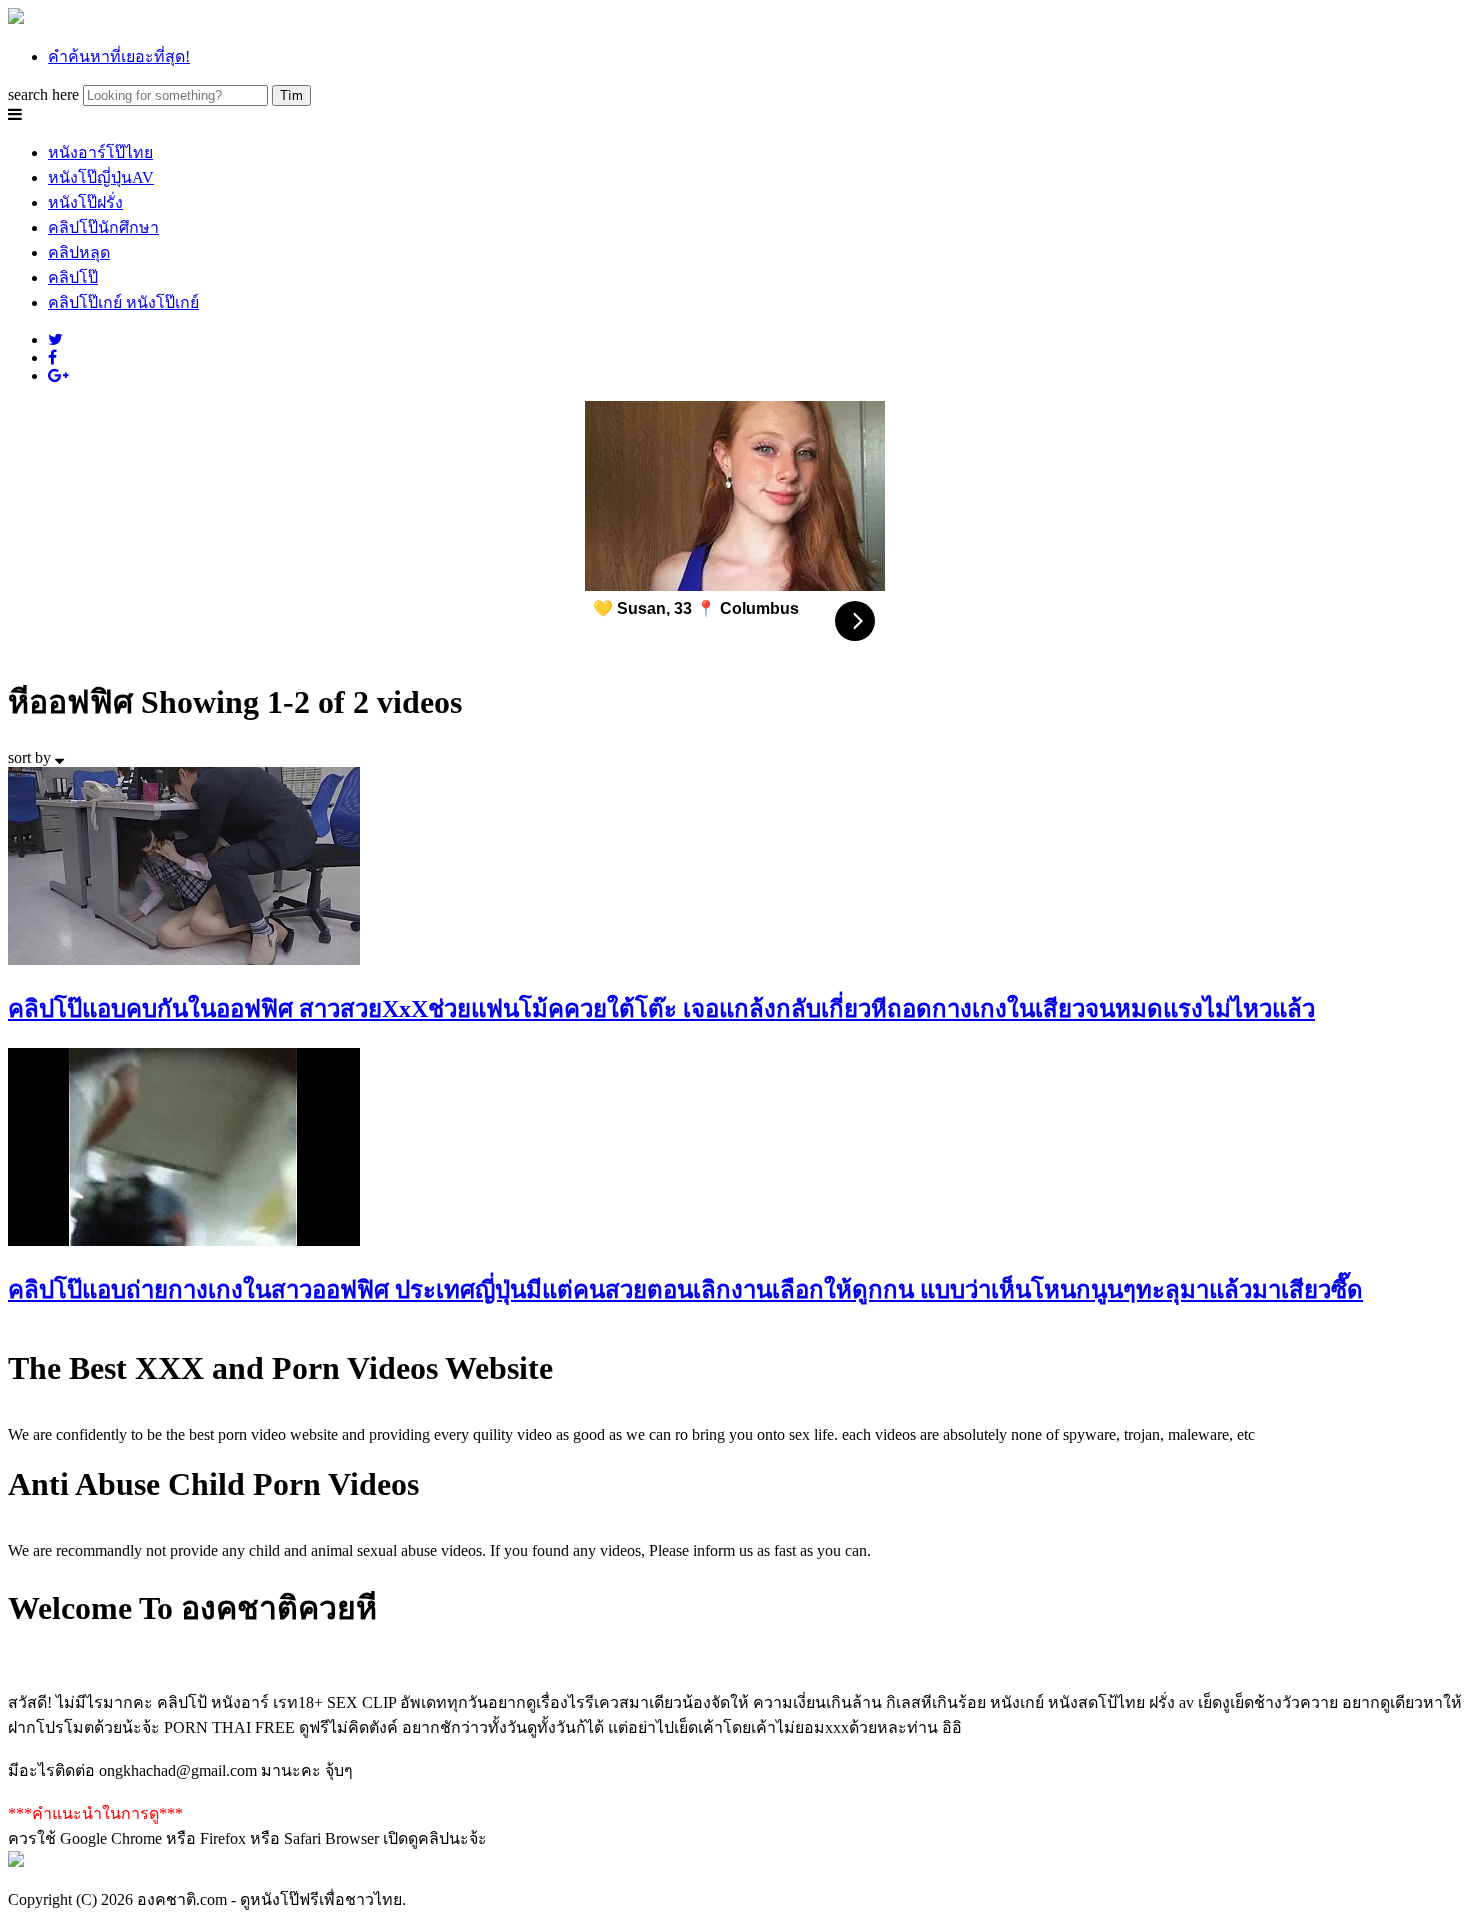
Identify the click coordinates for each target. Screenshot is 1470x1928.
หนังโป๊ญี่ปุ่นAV (101, 177)
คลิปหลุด (79, 252)
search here (43, 94)
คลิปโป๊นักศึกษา (103, 227)
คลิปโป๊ (73, 277)
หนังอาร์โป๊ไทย (100, 152)
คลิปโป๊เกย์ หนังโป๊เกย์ (123, 302)
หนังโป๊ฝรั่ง (85, 202)
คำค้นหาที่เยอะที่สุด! (119, 56)
